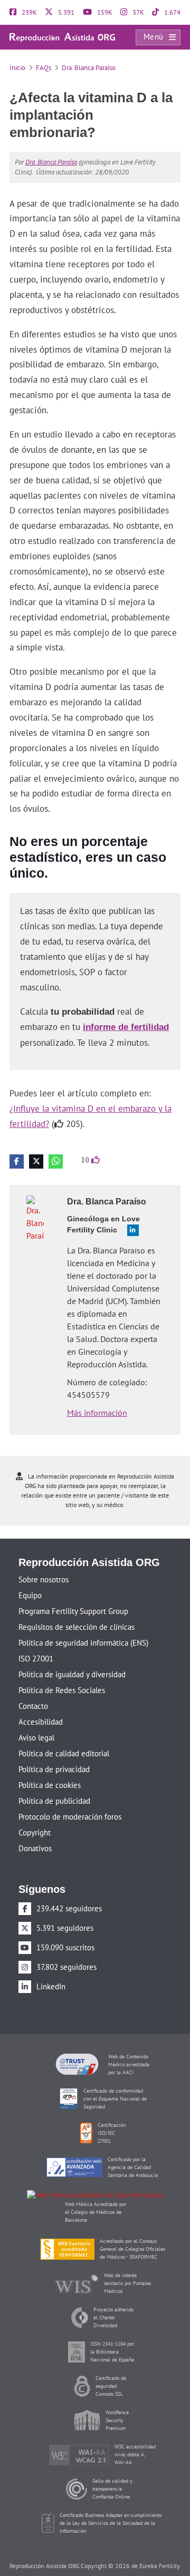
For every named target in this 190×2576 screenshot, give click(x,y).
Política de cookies (50, 1767)
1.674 (172, 12)
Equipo (30, 1577)
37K (137, 12)
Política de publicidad (54, 1782)
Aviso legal (36, 1719)
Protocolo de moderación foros (70, 1798)
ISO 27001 (36, 1640)
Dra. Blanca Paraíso (89, 68)
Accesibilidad (41, 1703)
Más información (97, 1394)
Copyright (35, 1814)
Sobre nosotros (44, 1561)
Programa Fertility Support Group (73, 1593)
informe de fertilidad (123, 1009)
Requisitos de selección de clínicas (77, 1608)
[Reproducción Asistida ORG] (62, 37)
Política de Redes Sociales (62, 1672)
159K (104, 12)
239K (28, 12)
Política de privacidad (54, 1751)
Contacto (33, 1688)
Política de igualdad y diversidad (72, 1656)
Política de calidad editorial (64, 1735)
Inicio (17, 68)
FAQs (44, 68)
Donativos (35, 1830)
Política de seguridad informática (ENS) (83, 1624)
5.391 (65, 12)
